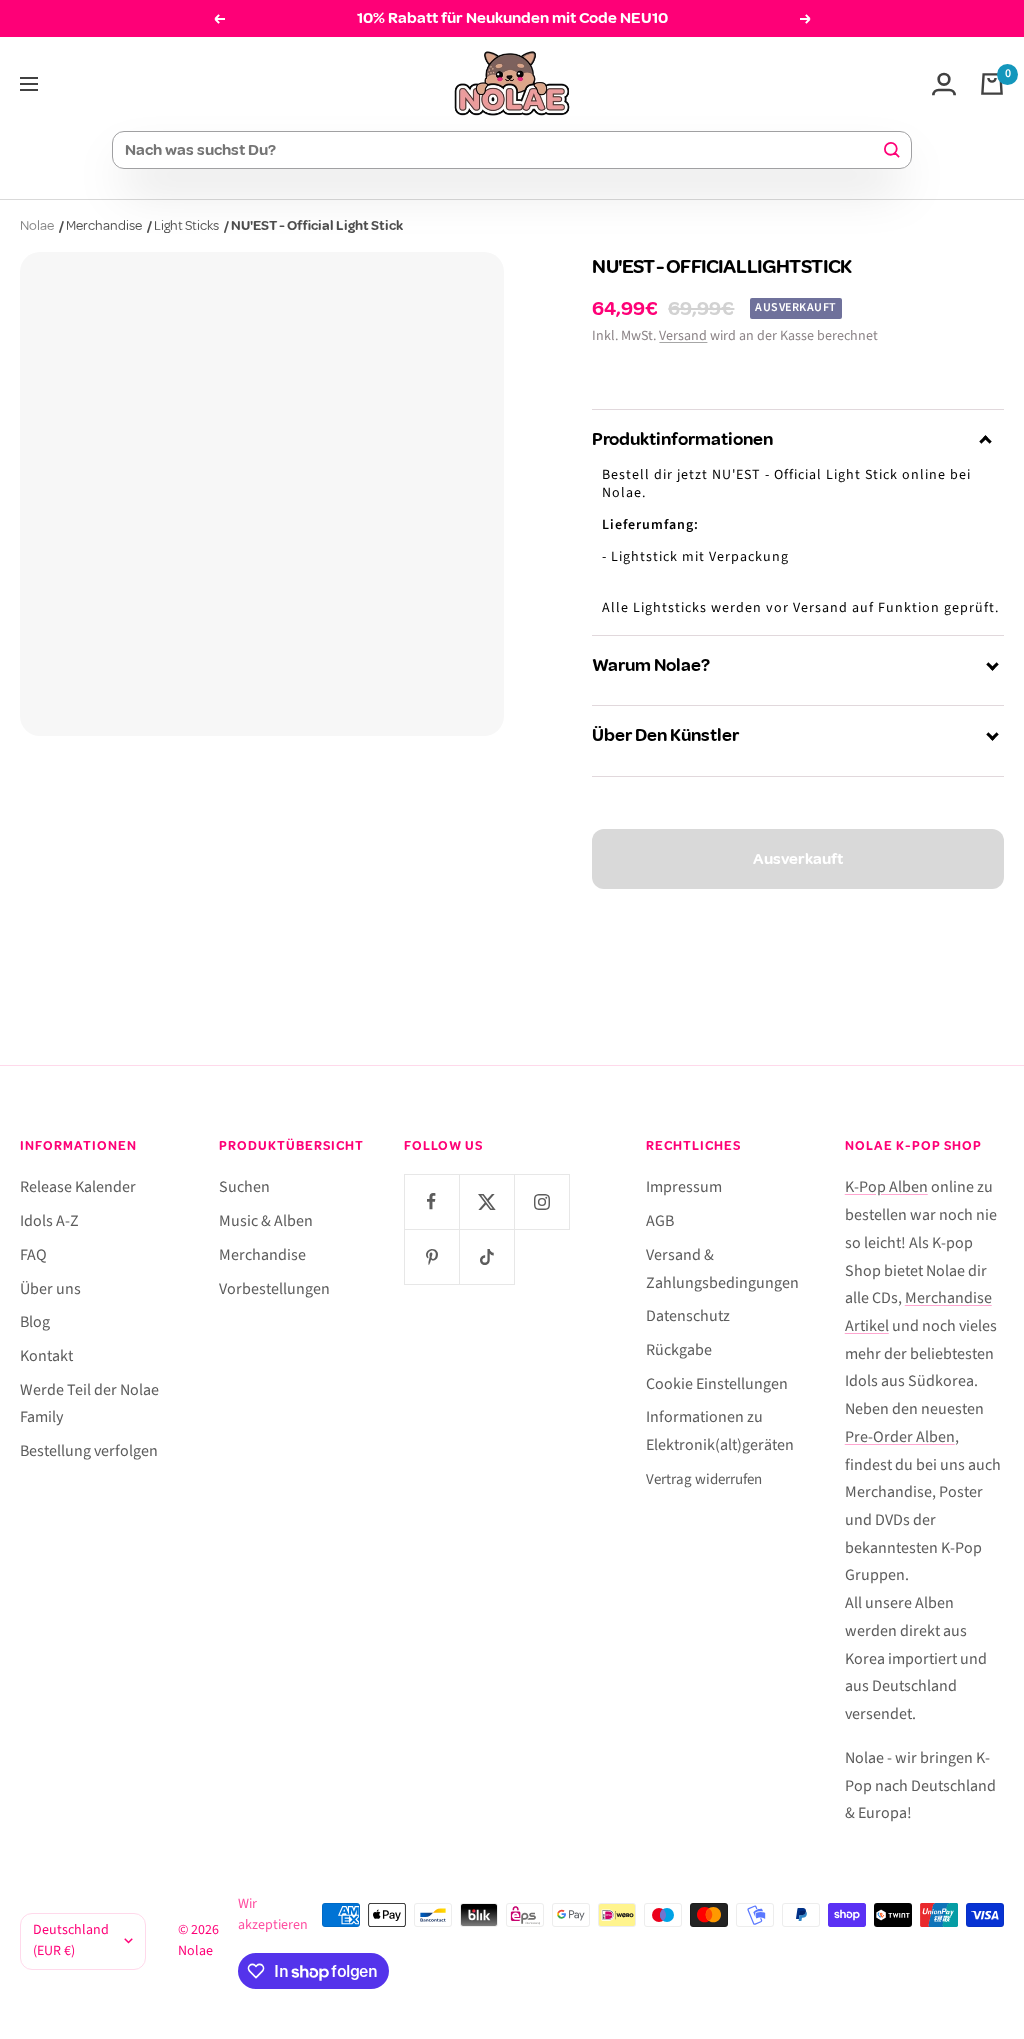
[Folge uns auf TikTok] (486, 1256)
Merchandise (104, 225)
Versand (683, 336)
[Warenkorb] (992, 84)
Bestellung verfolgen (89, 1451)
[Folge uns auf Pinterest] (431, 1256)
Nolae (37, 225)
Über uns (50, 1289)
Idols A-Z (49, 1221)
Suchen (244, 1187)
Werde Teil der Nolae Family (89, 1404)
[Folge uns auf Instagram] (541, 1201)
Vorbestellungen (274, 1289)
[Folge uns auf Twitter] (486, 1201)
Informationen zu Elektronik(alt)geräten (720, 1431)
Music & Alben (266, 1221)
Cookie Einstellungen (717, 1384)
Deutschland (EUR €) (71, 1941)
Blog (35, 1322)
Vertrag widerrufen (704, 1479)
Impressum (684, 1187)
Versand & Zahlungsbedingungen (722, 1269)
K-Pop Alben (886, 1187)
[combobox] (503, 150)
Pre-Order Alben (900, 1437)
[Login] (944, 84)
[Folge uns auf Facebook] (431, 1201)
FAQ (33, 1255)
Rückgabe (679, 1350)
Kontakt (46, 1356)
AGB (660, 1221)
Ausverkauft (798, 859)
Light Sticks (186, 225)
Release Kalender (78, 1187)
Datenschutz (688, 1316)
